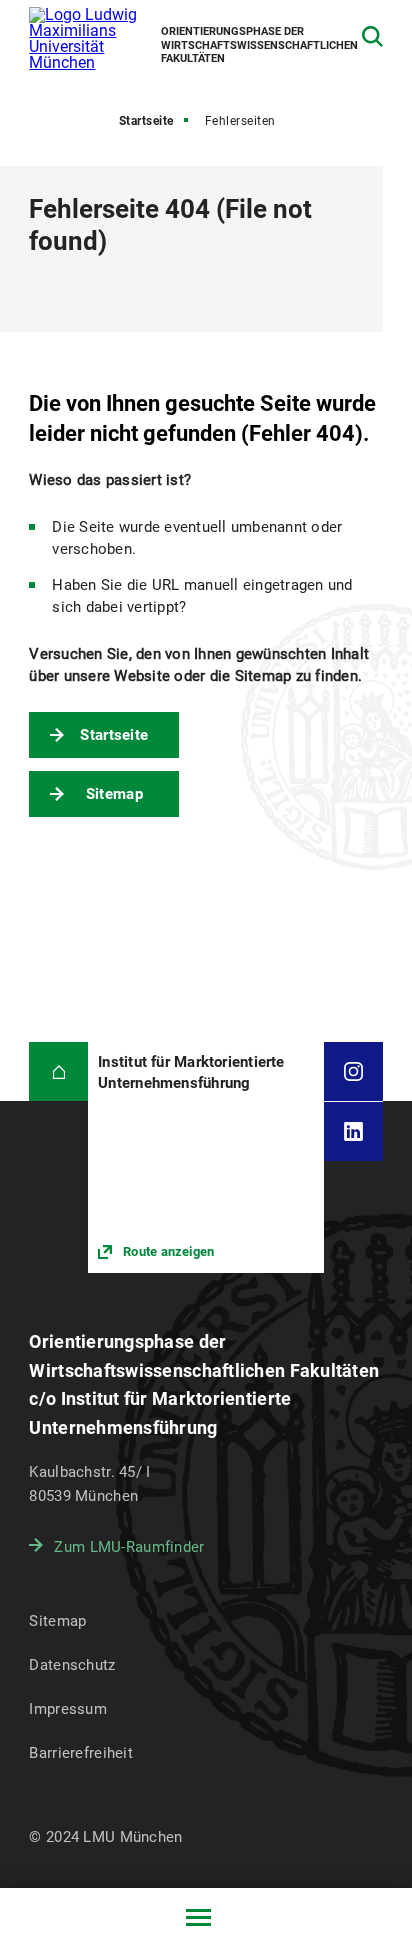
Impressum (68, 1709)
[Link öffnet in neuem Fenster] (205, 1157)
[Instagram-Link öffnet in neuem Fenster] (353, 1071)
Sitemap (114, 794)
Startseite (146, 121)
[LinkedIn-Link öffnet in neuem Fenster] (353, 1131)
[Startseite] (58, 1071)
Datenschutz (72, 1665)
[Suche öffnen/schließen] (372, 36)
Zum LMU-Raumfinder (129, 1547)
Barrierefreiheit (80, 1753)
